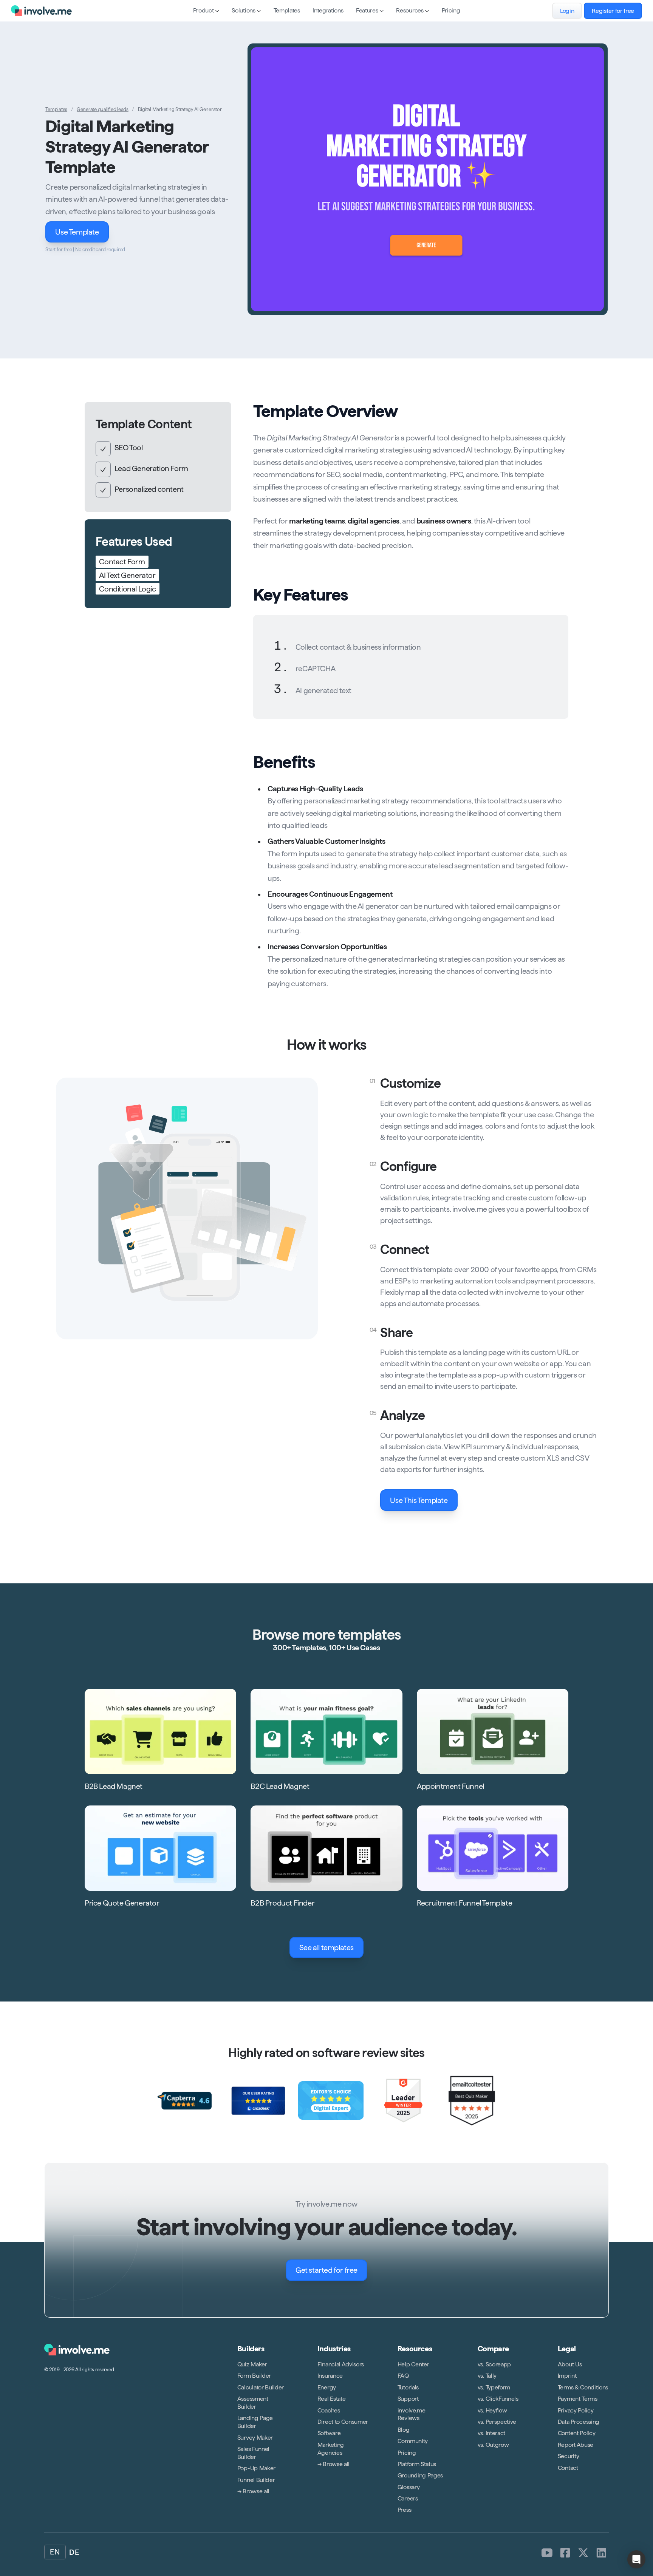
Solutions (243, 10)
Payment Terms (578, 2399)
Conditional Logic (127, 589)
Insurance (330, 2376)
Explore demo (433, 179)
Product (203, 10)
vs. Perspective (497, 2422)
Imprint (567, 2376)
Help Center (413, 2364)
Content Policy (577, 2433)
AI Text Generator (127, 576)
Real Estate (331, 2399)
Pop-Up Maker (256, 2468)
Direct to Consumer (343, 2422)
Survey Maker (255, 2437)
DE (74, 2552)
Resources (410, 10)
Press (404, 2510)
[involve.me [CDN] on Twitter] (583, 2553)
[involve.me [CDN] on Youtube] (547, 2553)
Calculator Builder (261, 2387)
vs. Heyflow (492, 2410)
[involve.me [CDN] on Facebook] (565, 2553)
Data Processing (579, 2422)
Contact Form (122, 562)
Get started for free (326, 2270)
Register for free (613, 11)
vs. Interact (491, 2433)
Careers (408, 2498)
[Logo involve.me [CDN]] (41, 11)
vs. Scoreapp (494, 2364)
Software (329, 2433)
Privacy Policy (576, 2410)
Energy (327, 2387)
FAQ (403, 2376)
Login (567, 11)
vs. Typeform (494, 2387)
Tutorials (408, 2387)
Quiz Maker (252, 2364)
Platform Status (417, 2464)
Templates (287, 10)
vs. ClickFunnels (498, 2399)
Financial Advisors (341, 2364)
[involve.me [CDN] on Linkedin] (602, 2553)
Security (568, 2456)
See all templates (326, 1947)
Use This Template (419, 1500)
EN (55, 2552)
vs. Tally (487, 2376)
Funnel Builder (256, 2479)
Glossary (409, 2487)
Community (413, 2441)
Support (408, 2399)
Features (367, 10)
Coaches (329, 2410)
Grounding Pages (420, 2475)
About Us (570, 2364)
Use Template (77, 232)
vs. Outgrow (493, 2445)
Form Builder (254, 2376)
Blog (404, 2430)
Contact (568, 2467)
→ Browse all (253, 2491)
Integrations (328, 10)
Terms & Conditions (583, 2387)
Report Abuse (576, 2445)
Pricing (451, 10)
